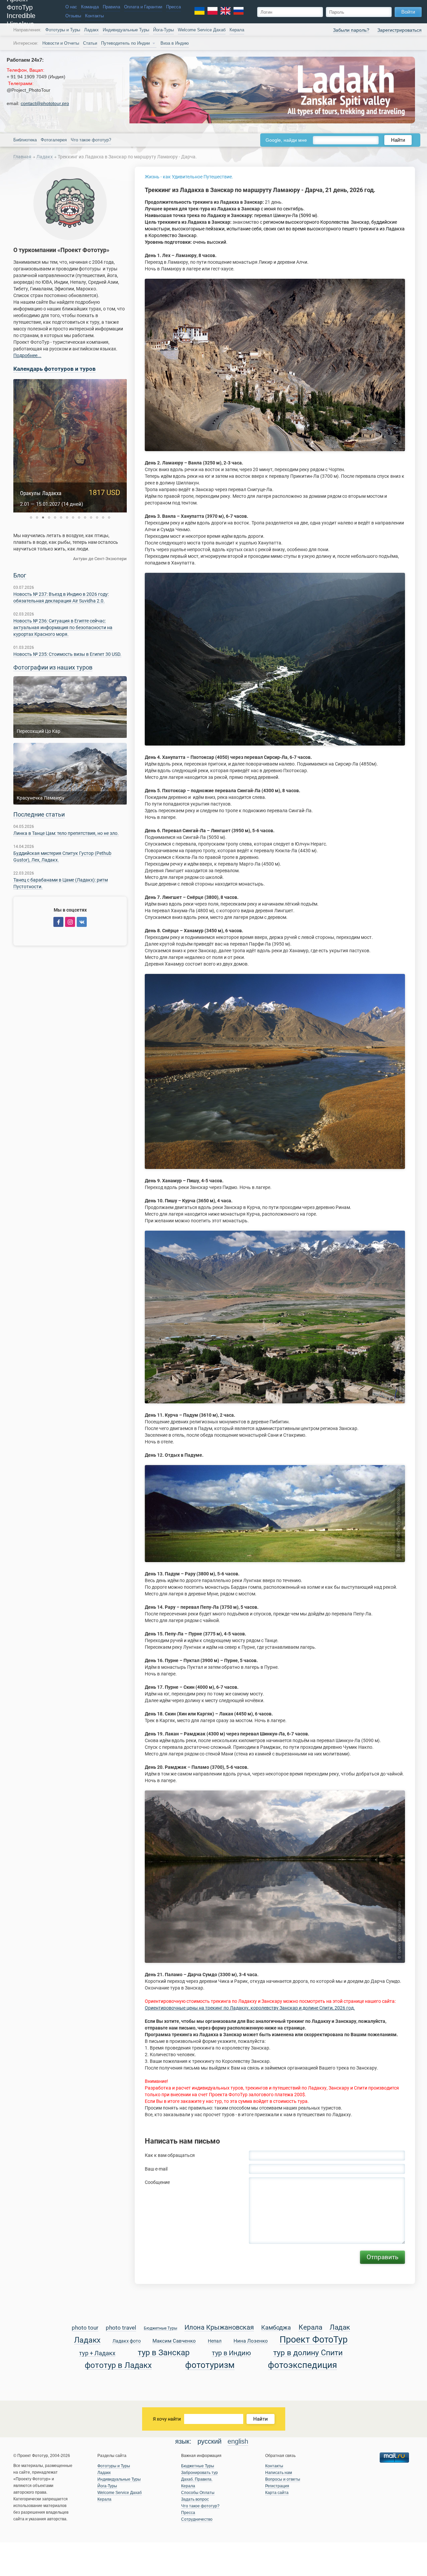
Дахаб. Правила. (197, 2479)
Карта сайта (277, 2493)
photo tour (85, 2328)
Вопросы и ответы (283, 2479)
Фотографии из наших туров (53, 668)
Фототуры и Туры (63, 30)
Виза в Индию (175, 43)
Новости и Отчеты (61, 43)
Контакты (94, 16)
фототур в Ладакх (118, 2365)
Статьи (90, 43)
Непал (215, 2341)
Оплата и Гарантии (143, 7)
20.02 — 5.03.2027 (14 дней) (52, 504)
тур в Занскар (164, 2353)
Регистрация (277, 2486)
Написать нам (279, 2473)
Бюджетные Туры (160, 2328)
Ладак (340, 2328)
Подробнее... (27, 355)
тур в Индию (231, 2353)
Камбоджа (276, 2328)
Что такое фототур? (91, 140)
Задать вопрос (195, 2499)
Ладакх (91, 30)
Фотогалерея (54, 140)
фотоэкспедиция (302, 2365)
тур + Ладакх (97, 2353)
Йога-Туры (163, 30)
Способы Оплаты (198, 2493)
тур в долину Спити (308, 2353)
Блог (20, 575)
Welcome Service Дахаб (202, 30)
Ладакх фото (127, 2341)
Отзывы (73, 16)
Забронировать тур (199, 2473)
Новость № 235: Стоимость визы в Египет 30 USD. (67, 654)
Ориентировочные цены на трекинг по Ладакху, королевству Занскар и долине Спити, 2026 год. (250, 2008)
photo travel (121, 2328)
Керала (237, 30)
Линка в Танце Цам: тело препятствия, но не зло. (66, 833)
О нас (71, 7)
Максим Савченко (174, 2341)
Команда (90, 7)
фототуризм (210, 2365)
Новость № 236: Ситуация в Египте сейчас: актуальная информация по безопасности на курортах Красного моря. (63, 627)
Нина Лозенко (251, 2341)
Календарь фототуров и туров (55, 369)
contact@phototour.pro (45, 103)
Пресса (173, 7)
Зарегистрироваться (399, 30)
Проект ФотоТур (314, 2340)
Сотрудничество (197, 2519)
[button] (31, 517)
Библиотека (25, 140)
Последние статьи (39, 815)
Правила (111, 7)
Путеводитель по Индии (125, 43)
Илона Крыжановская (219, 2328)
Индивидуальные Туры (126, 30)
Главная (22, 157)
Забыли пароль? (351, 30)
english (238, 2441)
